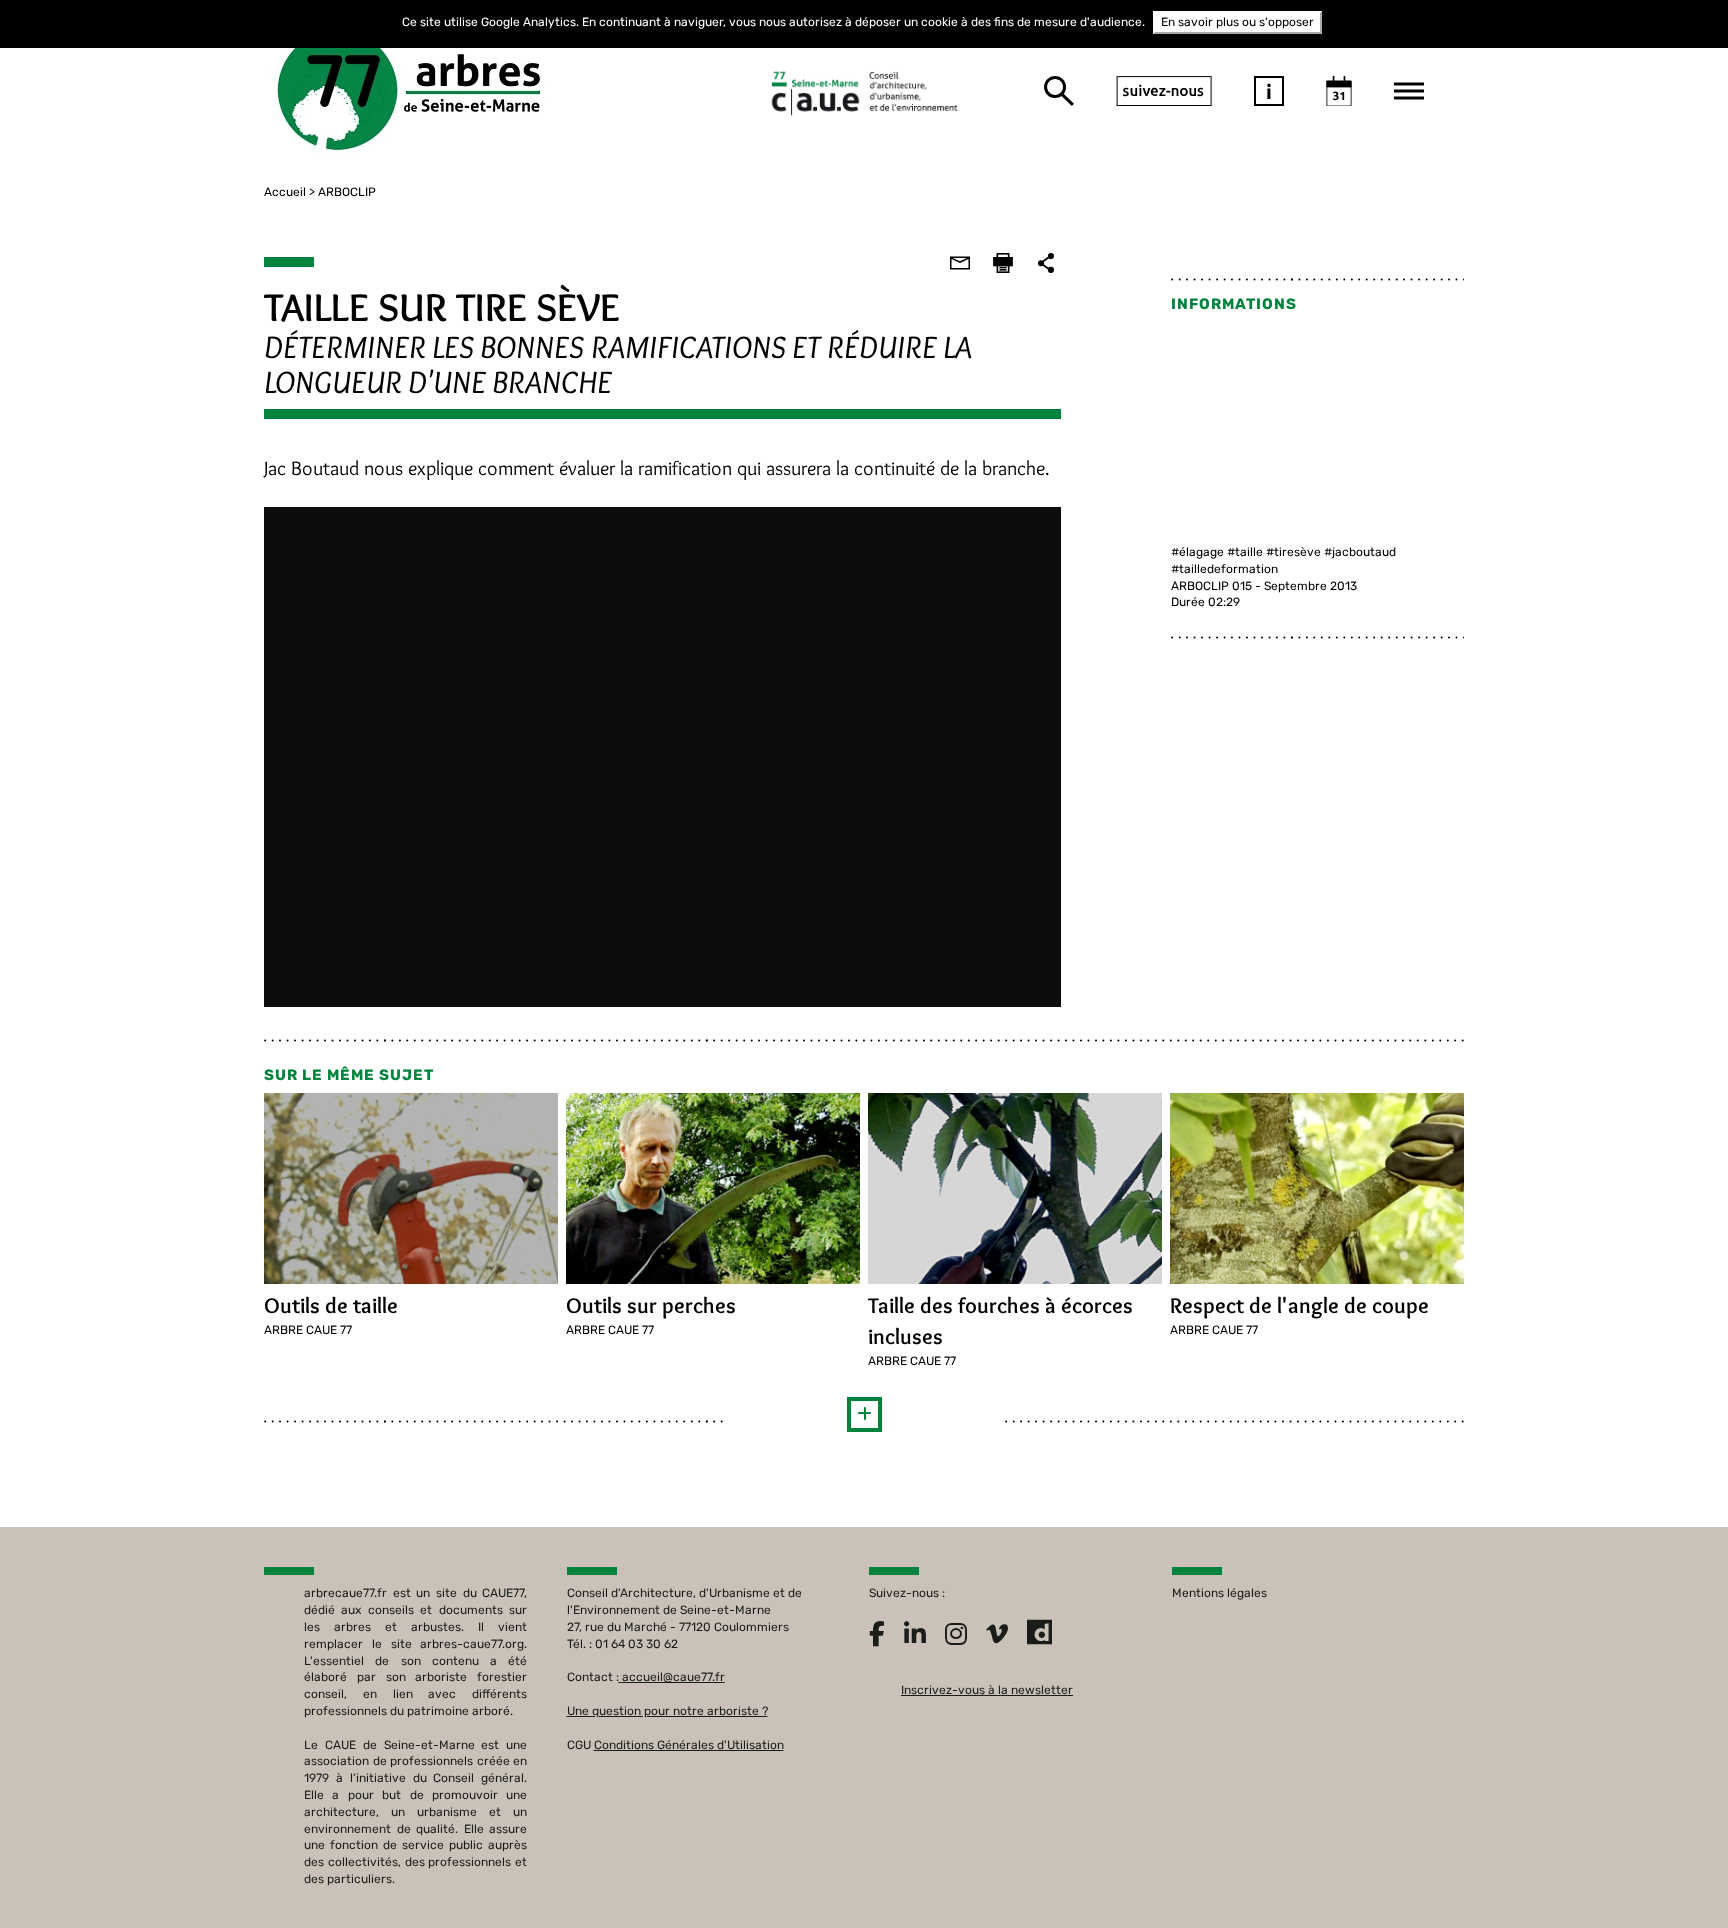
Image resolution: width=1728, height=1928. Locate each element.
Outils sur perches (651, 1305)
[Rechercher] (1059, 91)
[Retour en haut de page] (1672, 1872)
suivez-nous (1164, 91)
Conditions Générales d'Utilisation (689, 1745)
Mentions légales (1219, 1593)
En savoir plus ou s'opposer (1237, 22)
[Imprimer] (1003, 263)
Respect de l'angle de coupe (1299, 1305)
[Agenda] (1339, 91)
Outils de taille (331, 1305)
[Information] (1269, 91)
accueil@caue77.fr (673, 1677)
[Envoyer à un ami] (960, 263)
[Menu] (1409, 91)
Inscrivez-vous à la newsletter (987, 1690)
